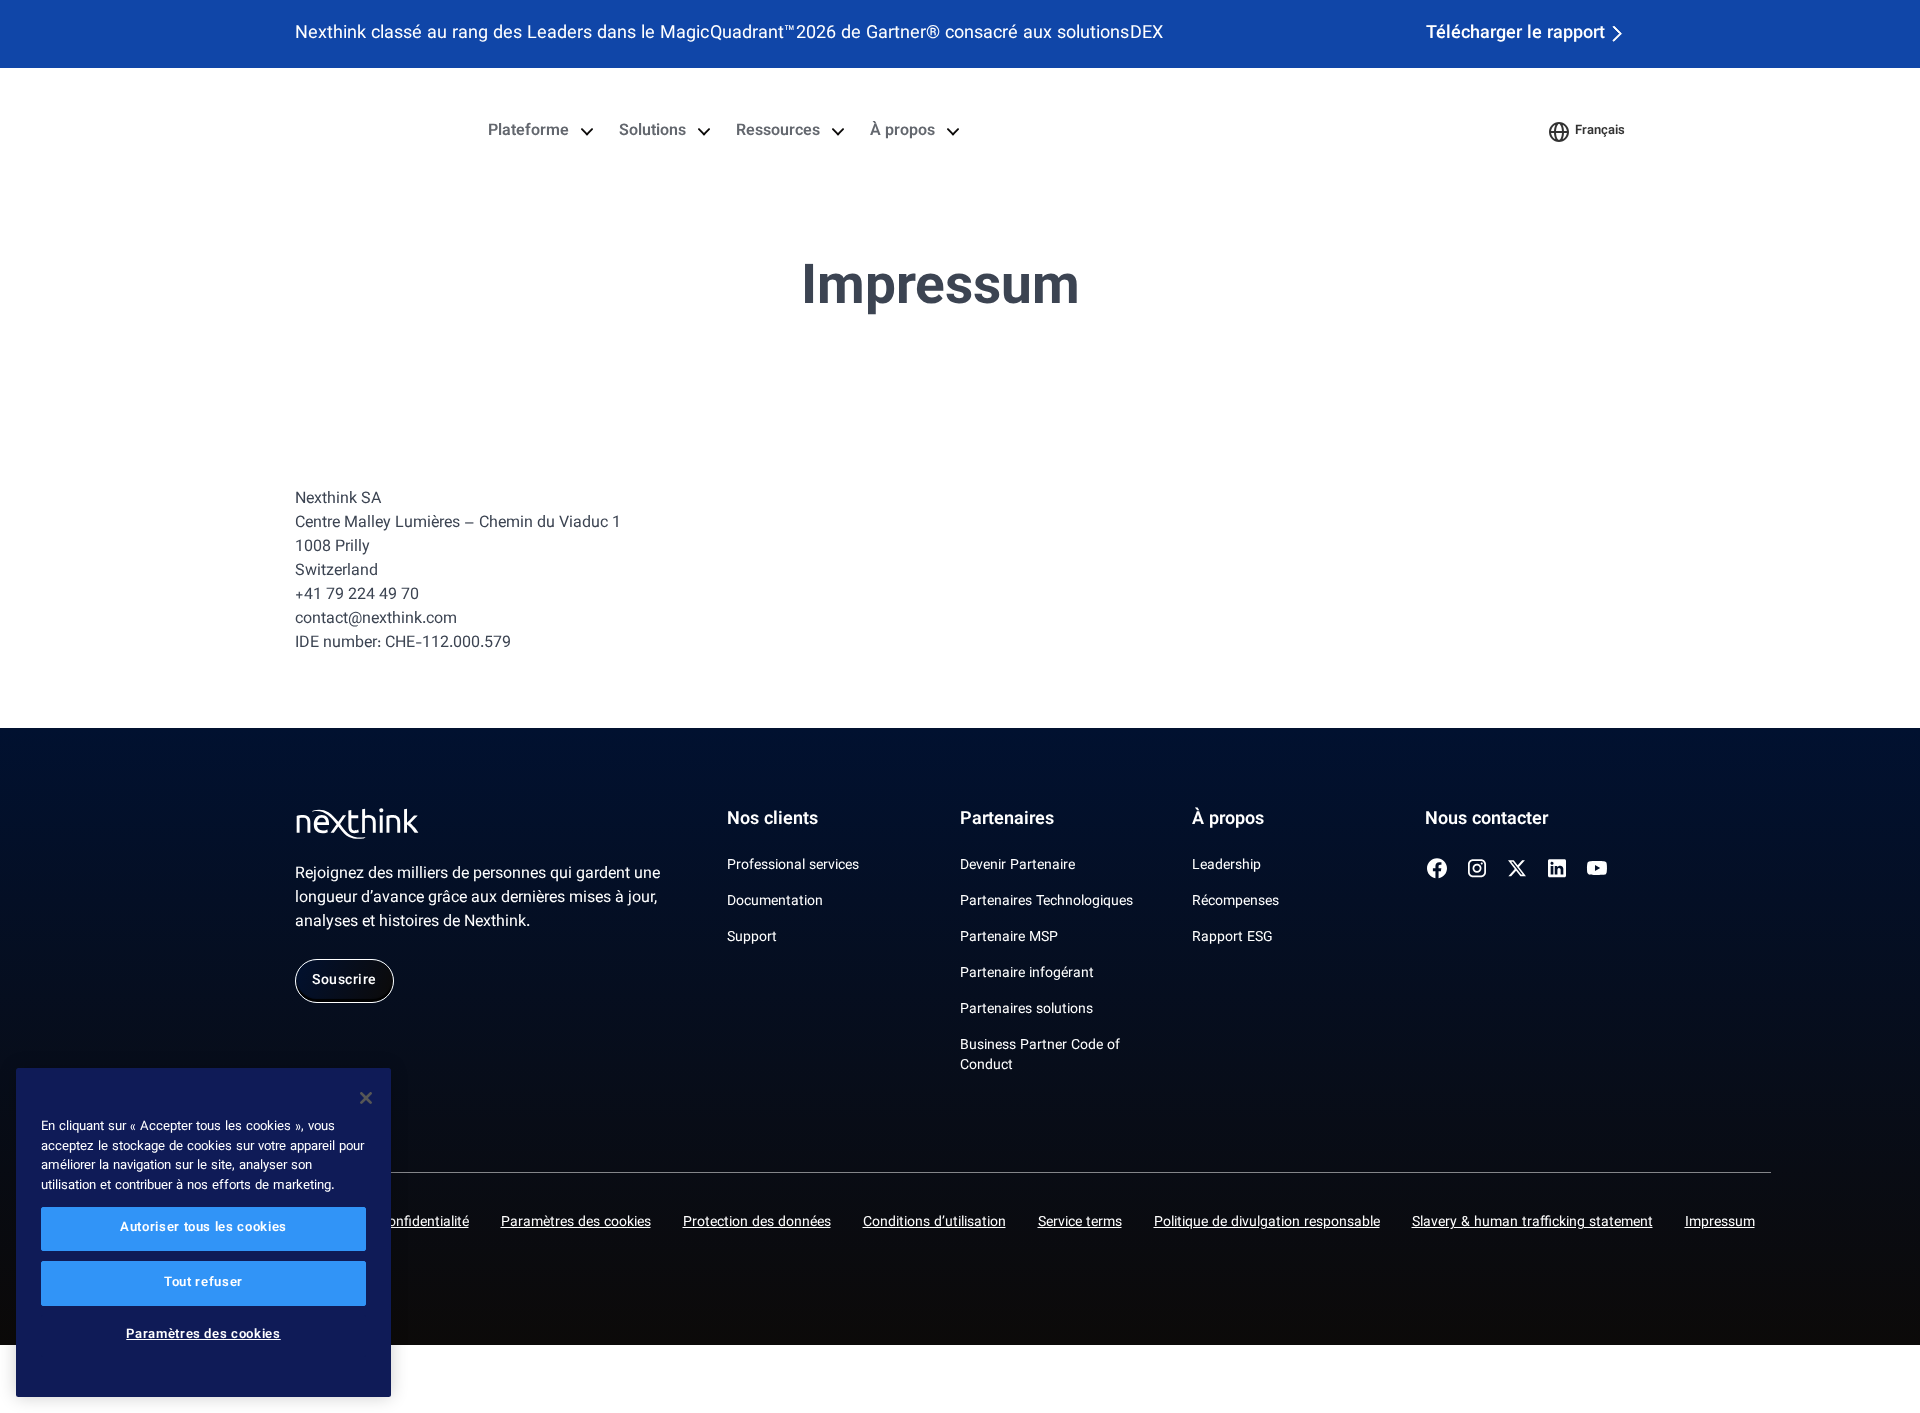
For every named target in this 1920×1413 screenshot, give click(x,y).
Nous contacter (1486, 820)
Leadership (1226, 866)
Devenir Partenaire (1017, 866)
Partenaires (1007, 820)
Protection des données (757, 1223)
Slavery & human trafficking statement (1532, 1223)
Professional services (793, 866)
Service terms (1080, 1223)
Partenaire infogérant (1027, 974)
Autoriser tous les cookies (203, 1229)
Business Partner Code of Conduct (1040, 1056)
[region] (203, 1232)
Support (752, 938)
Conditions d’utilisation (934, 1223)
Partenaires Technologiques (1046, 902)
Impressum (1720, 1223)
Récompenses (1235, 902)
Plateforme (528, 132)
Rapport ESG (1232, 938)
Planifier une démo (1454, 132)
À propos (902, 132)
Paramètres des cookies (576, 1223)
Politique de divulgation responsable (1267, 1223)
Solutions (652, 132)
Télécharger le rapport (1515, 34)
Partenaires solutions (1026, 1010)
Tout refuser (203, 1283)
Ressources (778, 132)
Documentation (775, 902)
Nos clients (772, 820)
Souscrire (344, 981)
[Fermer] (366, 1098)
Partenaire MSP (1009, 938)
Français (1600, 131)
